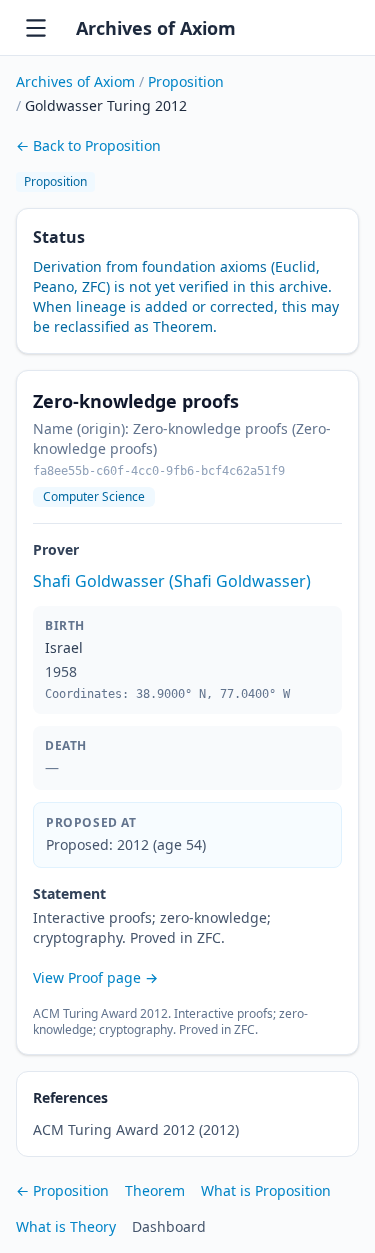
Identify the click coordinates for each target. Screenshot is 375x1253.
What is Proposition (266, 1190)
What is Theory (66, 1226)
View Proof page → (95, 977)
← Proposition (62, 1190)
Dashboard (169, 1226)
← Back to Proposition (88, 145)
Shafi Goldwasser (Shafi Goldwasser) (172, 581)
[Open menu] (36, 28)
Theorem (155, 1190)
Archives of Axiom (156, 28)
